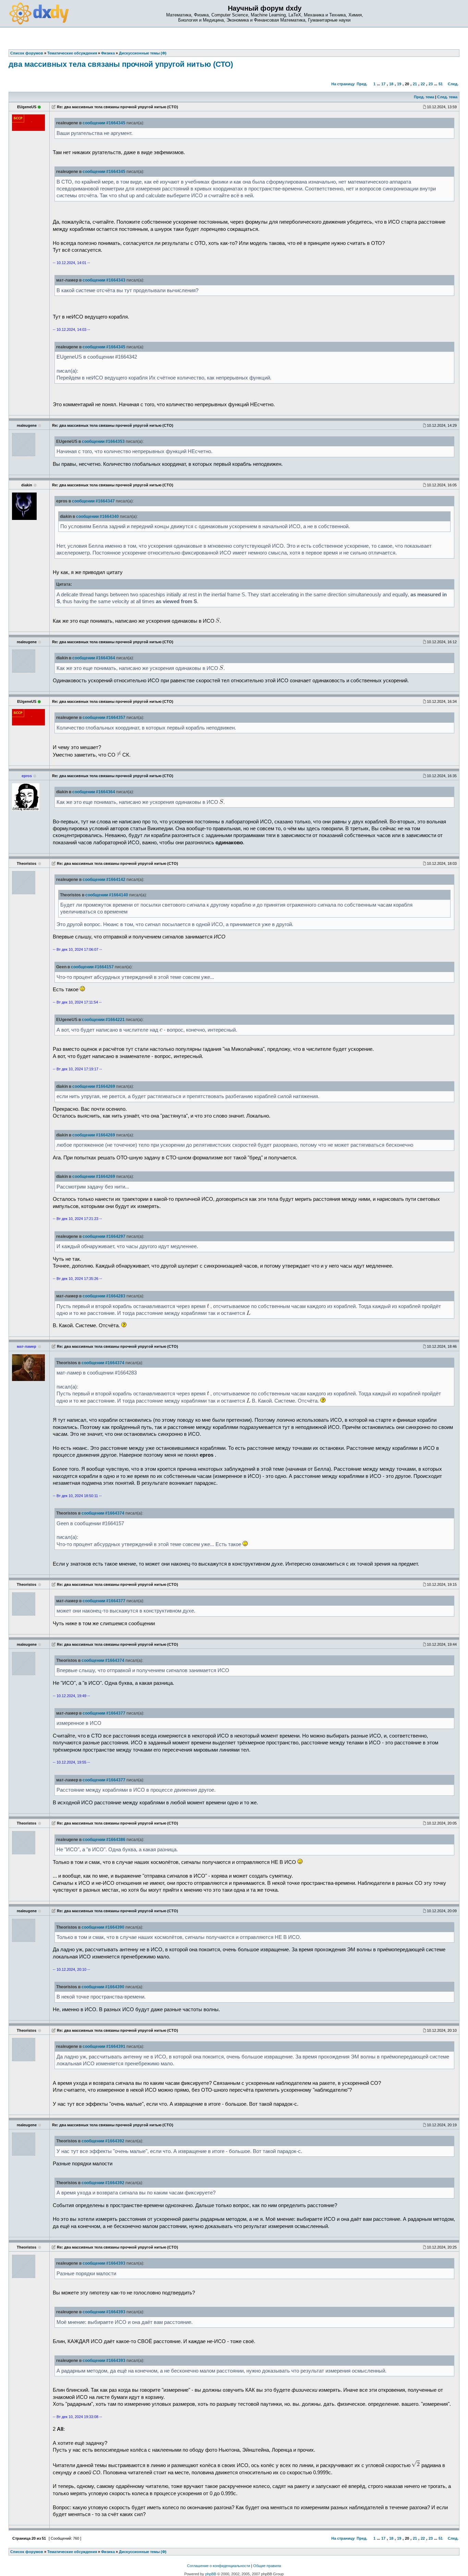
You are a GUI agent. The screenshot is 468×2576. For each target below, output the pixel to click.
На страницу (343, 84)
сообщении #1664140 (107, 895)
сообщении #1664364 (94, 658)
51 (441, 84)
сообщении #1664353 (103, 441)
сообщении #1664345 (104, 123)
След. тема (447, 97)
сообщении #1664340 (97, 517)
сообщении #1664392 (103, 2141)
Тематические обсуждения (72, 2552)
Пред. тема (424, 97)
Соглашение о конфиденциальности (219, 2566)
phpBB (211, 2574)
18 (391, 84)
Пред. (362, 84)
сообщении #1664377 (104, 1601)
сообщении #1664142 (104, 880)
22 (423, 84)
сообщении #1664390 (103, 1927)
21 (415, 84)
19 (399, 84)
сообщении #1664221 (103, 1020)
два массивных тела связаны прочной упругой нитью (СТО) (121, 64)
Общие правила (267, 2566)
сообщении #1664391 (104, 2046)
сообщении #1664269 (94, 1086)
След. (453, 84)
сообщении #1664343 (104, 280)
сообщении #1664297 (104, 1236)
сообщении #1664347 (93, 501)
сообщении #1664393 (104, 2263)
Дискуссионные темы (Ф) (143, 2552)
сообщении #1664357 (104, 718)
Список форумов (27, 2552)
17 (383, 84)
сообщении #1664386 (104, 1840)
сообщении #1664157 (92, 967)
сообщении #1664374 (103, 1363)
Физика (108, 2552)
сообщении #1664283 (104, 1296)
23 (431, 84)
